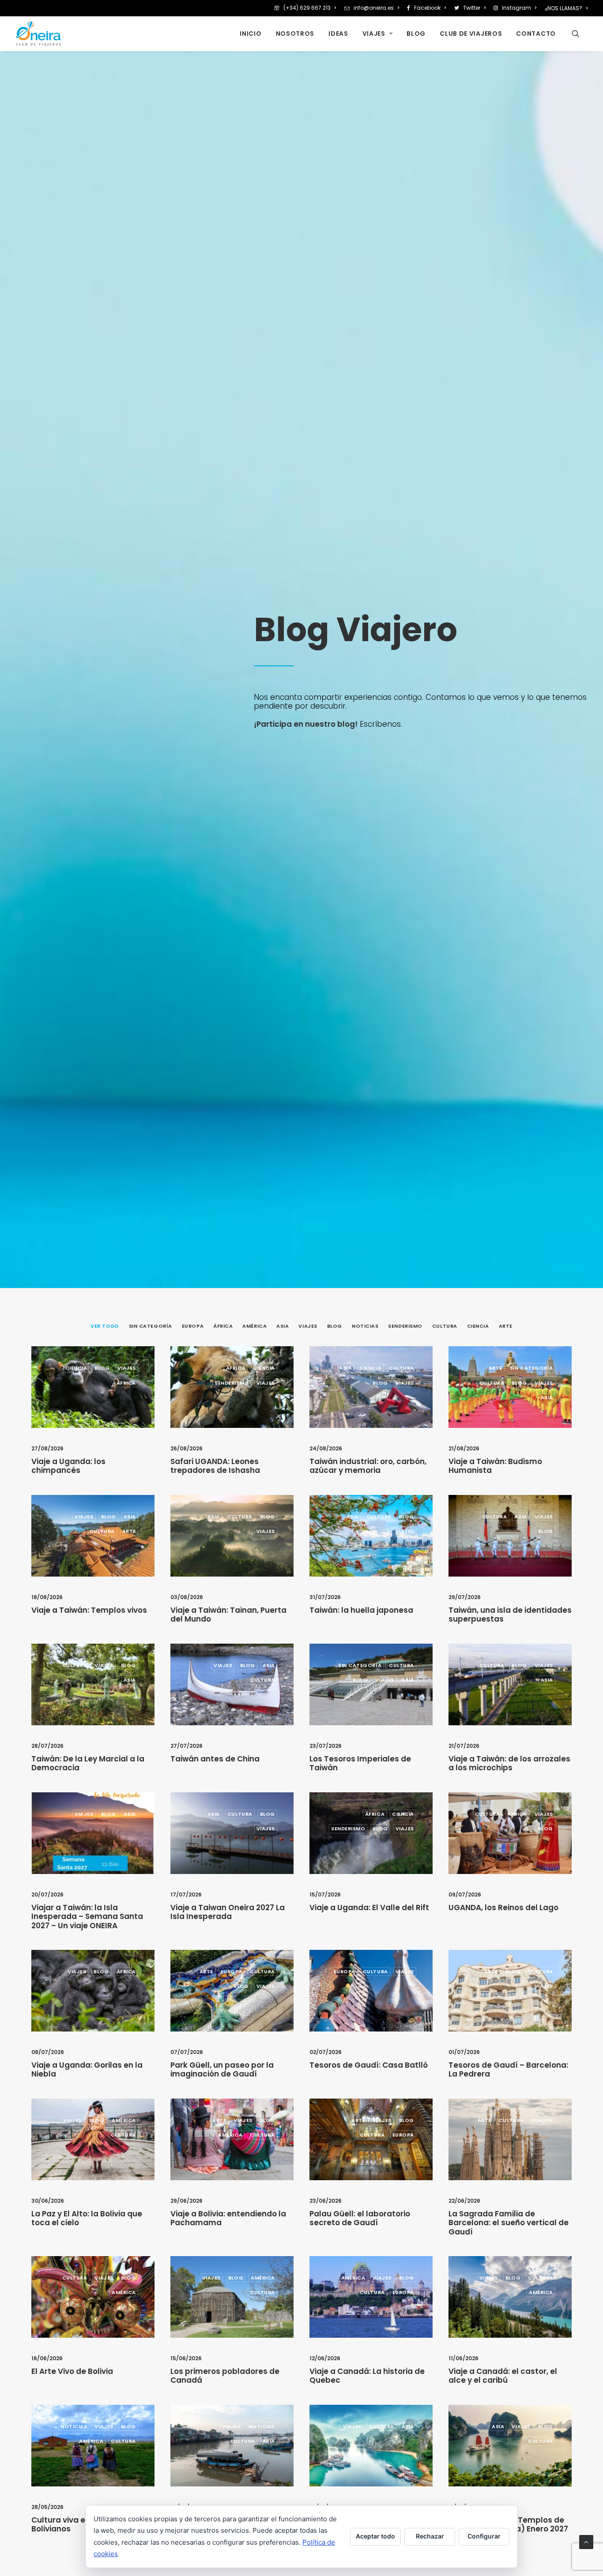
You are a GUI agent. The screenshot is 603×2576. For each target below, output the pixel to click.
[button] (580, 34)
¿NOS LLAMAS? (563, 8)
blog (102, 1368)
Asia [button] (283, 1326)
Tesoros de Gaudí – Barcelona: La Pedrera (508, 2069)
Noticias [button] (365, 1326)
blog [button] (335, 1326)
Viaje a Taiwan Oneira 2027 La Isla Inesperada (228, 1912)
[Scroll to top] (586, 2541)
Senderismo (232, 1383)
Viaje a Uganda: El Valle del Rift (369, 1908)
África (126, 1383)
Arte (496, 1368)
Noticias (74, 2426)
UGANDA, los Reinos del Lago (503, 1908)
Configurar (484, 2536)
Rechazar (430, 2536)
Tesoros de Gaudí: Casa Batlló (369, 2065)
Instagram (516, 8)
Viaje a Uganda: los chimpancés (68, 1466)
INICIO (251, 34)
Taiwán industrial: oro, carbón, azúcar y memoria (368, 1466)
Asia (346, 1368)
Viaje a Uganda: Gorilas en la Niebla (87, 2069)
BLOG (416, 34)
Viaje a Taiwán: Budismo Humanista (495, 1466)
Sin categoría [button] (151, 1326)
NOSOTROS (295, 34)
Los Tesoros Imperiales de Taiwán (360, 1763)
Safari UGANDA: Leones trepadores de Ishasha (215, 1466)
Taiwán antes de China (215, 1759)
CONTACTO (536, 34)
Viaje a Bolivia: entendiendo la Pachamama (228, 2218)
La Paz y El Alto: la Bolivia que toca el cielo (87, 2218)
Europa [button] (193, 1326)
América (124, 2120)
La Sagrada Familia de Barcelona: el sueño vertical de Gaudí (509, 2223)
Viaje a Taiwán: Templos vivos (89, 1610)
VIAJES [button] (374, 34)
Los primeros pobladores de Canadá (225, 2376)
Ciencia (76, 1368)
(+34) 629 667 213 (307, 8)
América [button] (254, 1326)
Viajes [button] (308, 1326)
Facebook (427, 8)
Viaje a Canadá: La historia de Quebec (367, 2376)
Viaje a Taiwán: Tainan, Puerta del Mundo (228, 1615)
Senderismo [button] (405, 1326)
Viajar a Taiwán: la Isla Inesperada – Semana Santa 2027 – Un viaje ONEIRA (87, 1917)
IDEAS (338, 34)
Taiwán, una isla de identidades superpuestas (510, 1615)
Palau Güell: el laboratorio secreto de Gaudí (360, 2218)
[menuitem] (307, 8)
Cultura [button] (445, 1326)
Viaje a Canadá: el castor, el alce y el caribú (503, 2376)
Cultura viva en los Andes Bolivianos (81, 2524)
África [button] (223, 1326)
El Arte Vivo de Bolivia (72, 2371)
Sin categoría (531, 1368)
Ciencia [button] (478, 1326)
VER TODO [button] (105, 1326)
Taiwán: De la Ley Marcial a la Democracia (88, 1763)
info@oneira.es (374, 8)
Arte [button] (506, 1326)
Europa (232, 1971)
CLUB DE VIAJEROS (471, 34)
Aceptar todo (375, 2536)
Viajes (127, 1368)
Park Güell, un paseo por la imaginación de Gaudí (222, 2069)
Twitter (472, 8)
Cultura (401, 1368)
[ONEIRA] (38, 34)
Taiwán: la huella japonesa (361, 1610)
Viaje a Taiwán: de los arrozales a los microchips (509, 1763)
